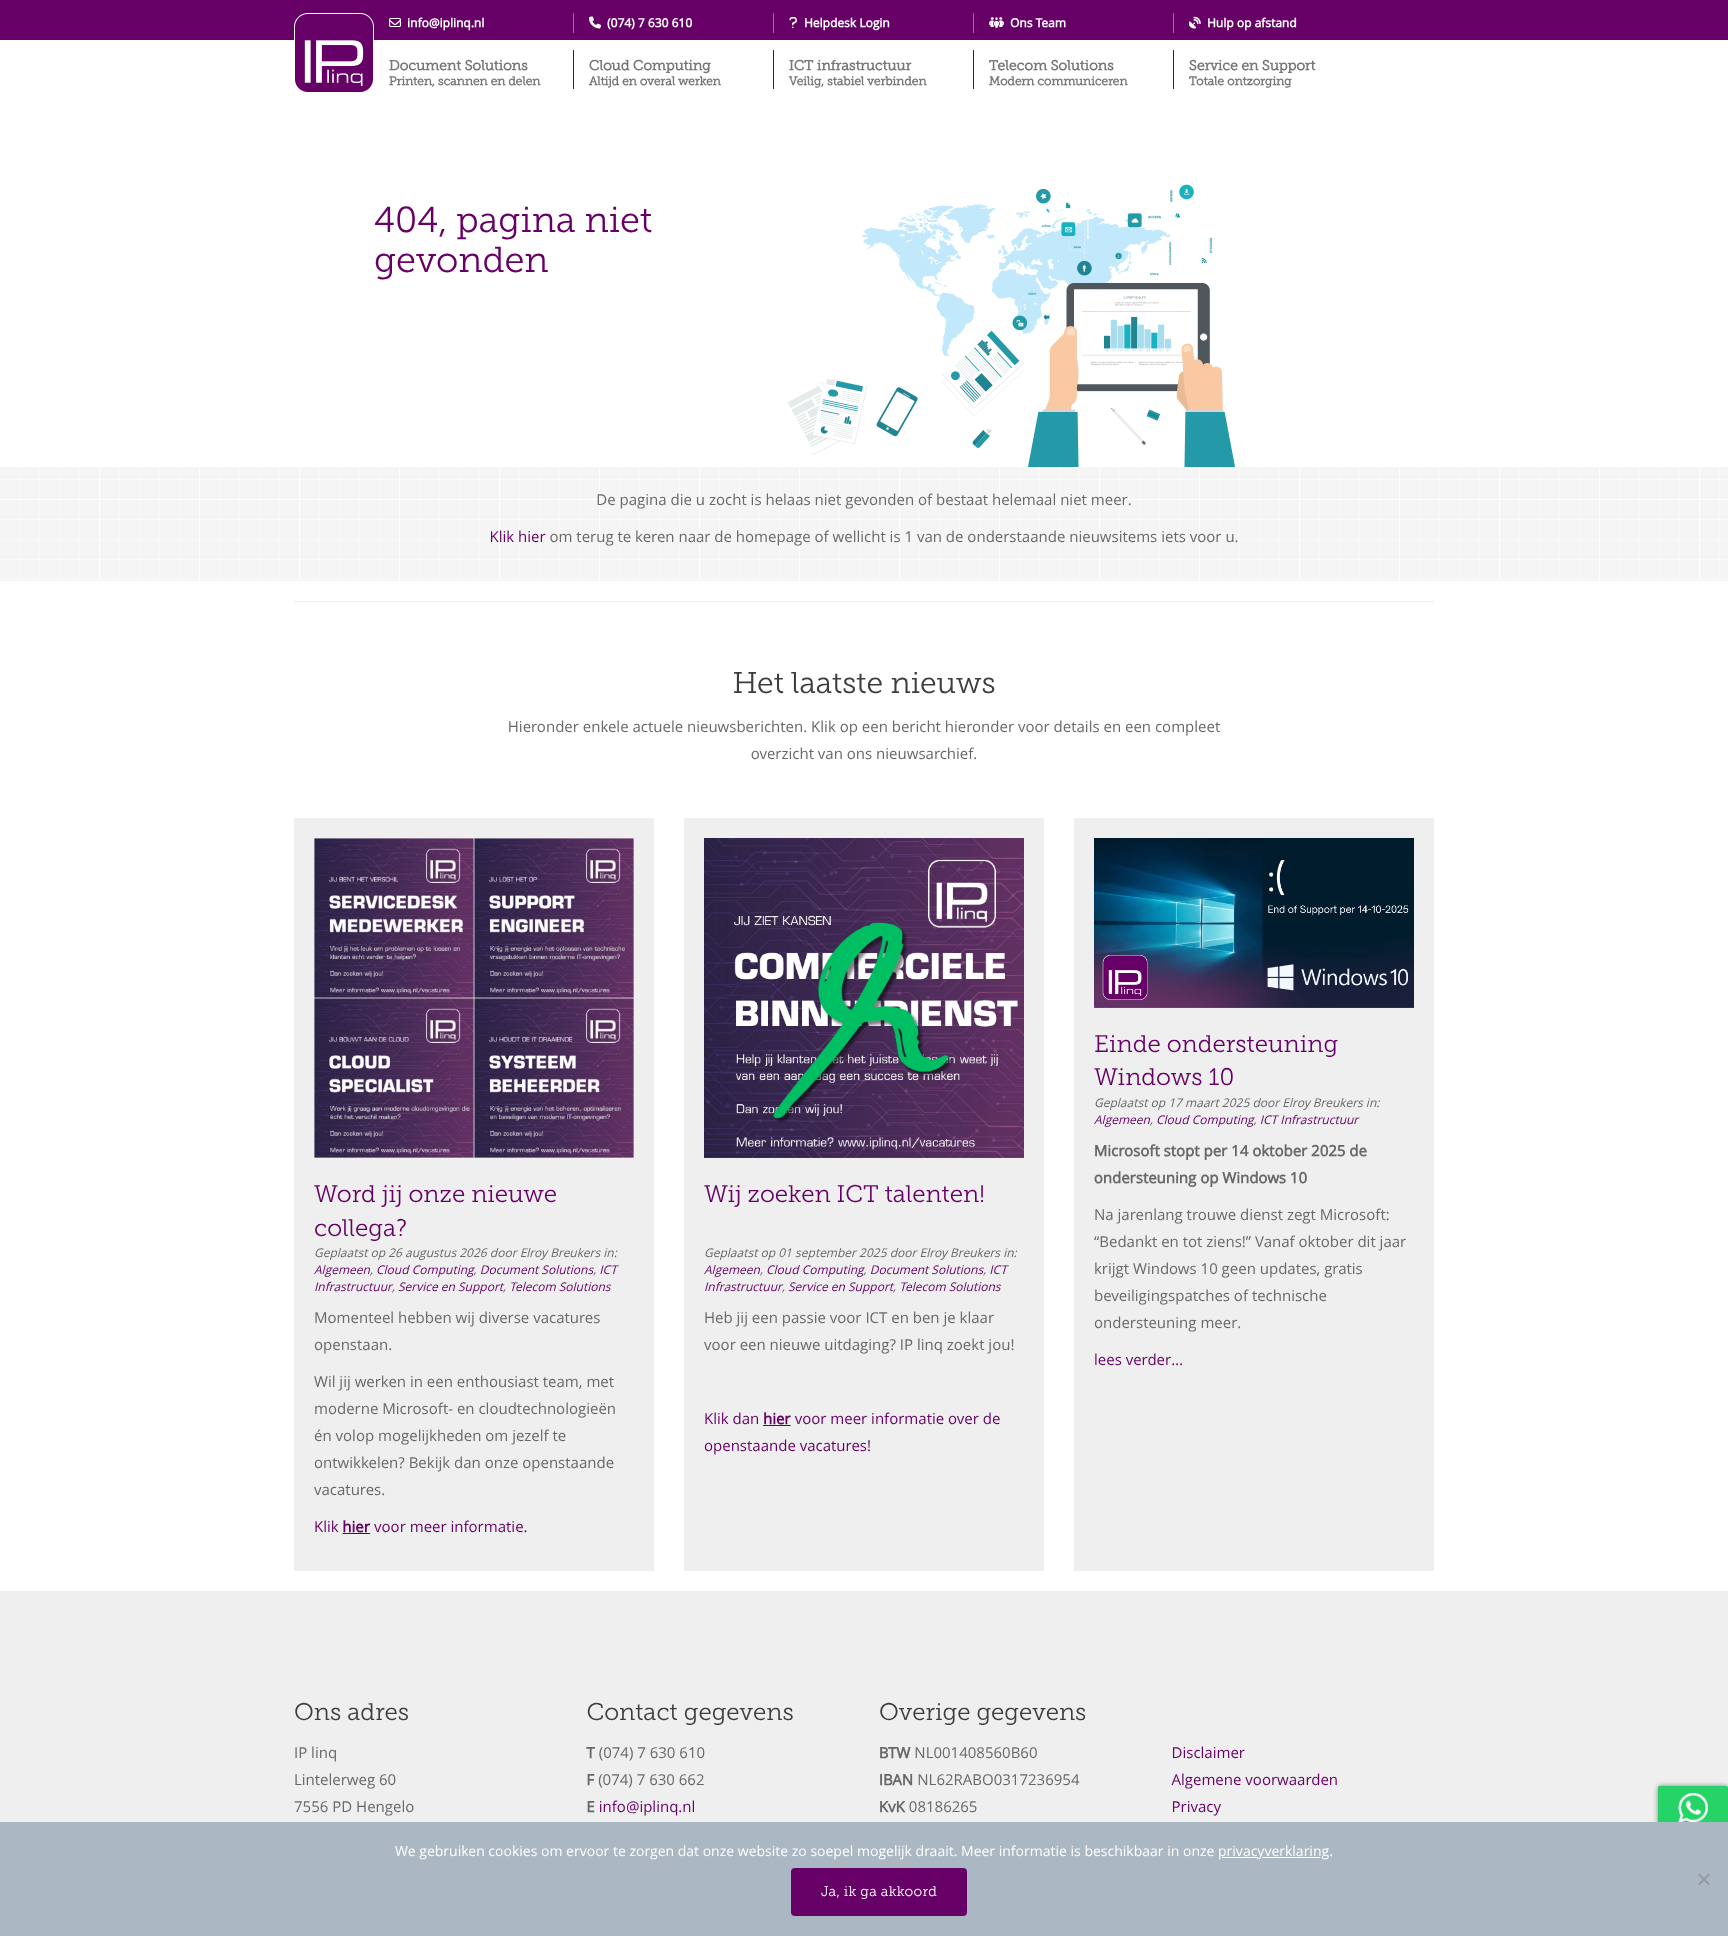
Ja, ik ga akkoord (879, 1891)
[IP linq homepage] (334, 53)
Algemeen (342, 1270)
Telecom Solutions (1058, 73)
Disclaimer (1208, 1753)
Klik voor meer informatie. (421, 1527)
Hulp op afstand (1249, 23)
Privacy (1197, 1807)
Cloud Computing (655, 73)
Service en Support (1252, 73)
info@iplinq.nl (443, 23)
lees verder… (1138, 1360)
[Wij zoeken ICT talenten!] (864, 998)
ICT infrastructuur (858, 73)
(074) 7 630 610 (646, 23)
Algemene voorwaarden (1255, 1780)
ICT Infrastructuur (1309, 1120)
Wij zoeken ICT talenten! (844, 1194)
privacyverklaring (1273, 1851)
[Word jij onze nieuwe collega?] (474, 998)
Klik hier (517, 537)
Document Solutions (464, 73)
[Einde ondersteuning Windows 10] (1254, 923)
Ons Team (1035, 23)
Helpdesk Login (844, 23)
